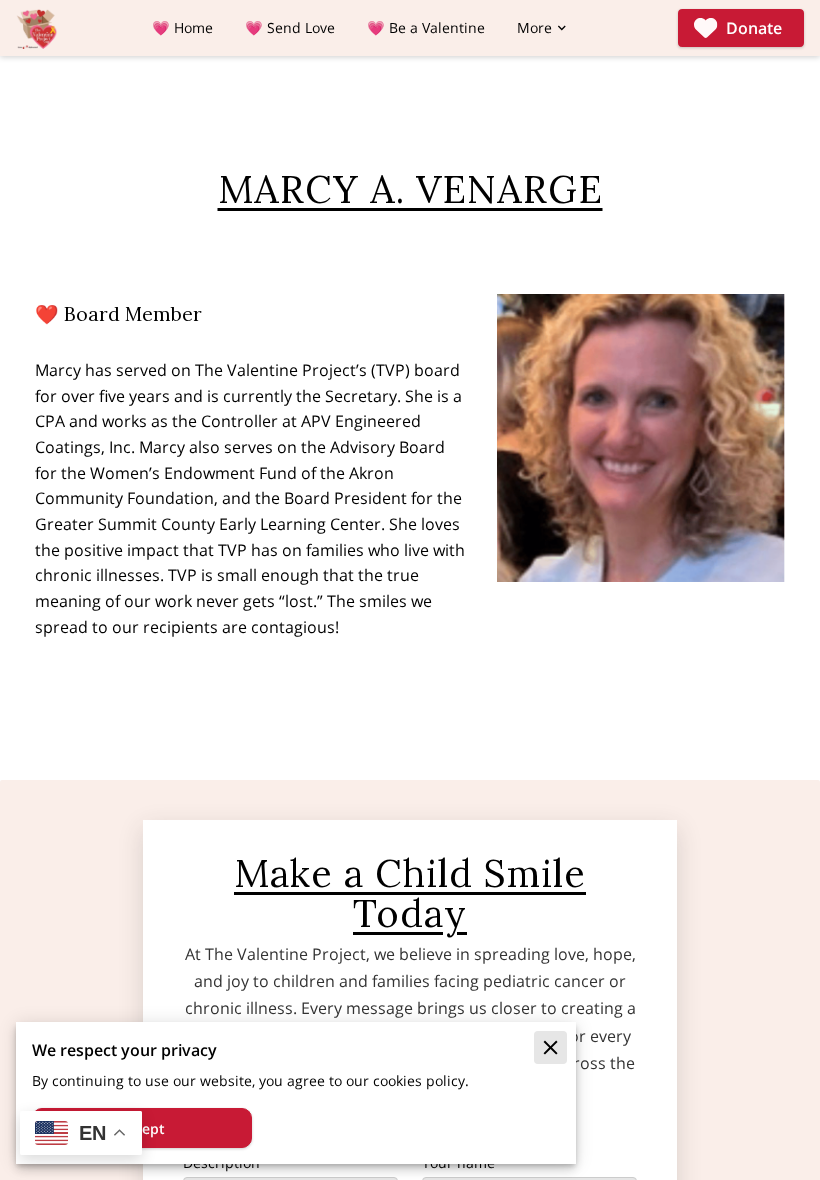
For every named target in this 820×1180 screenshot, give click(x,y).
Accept (142, 1128)
